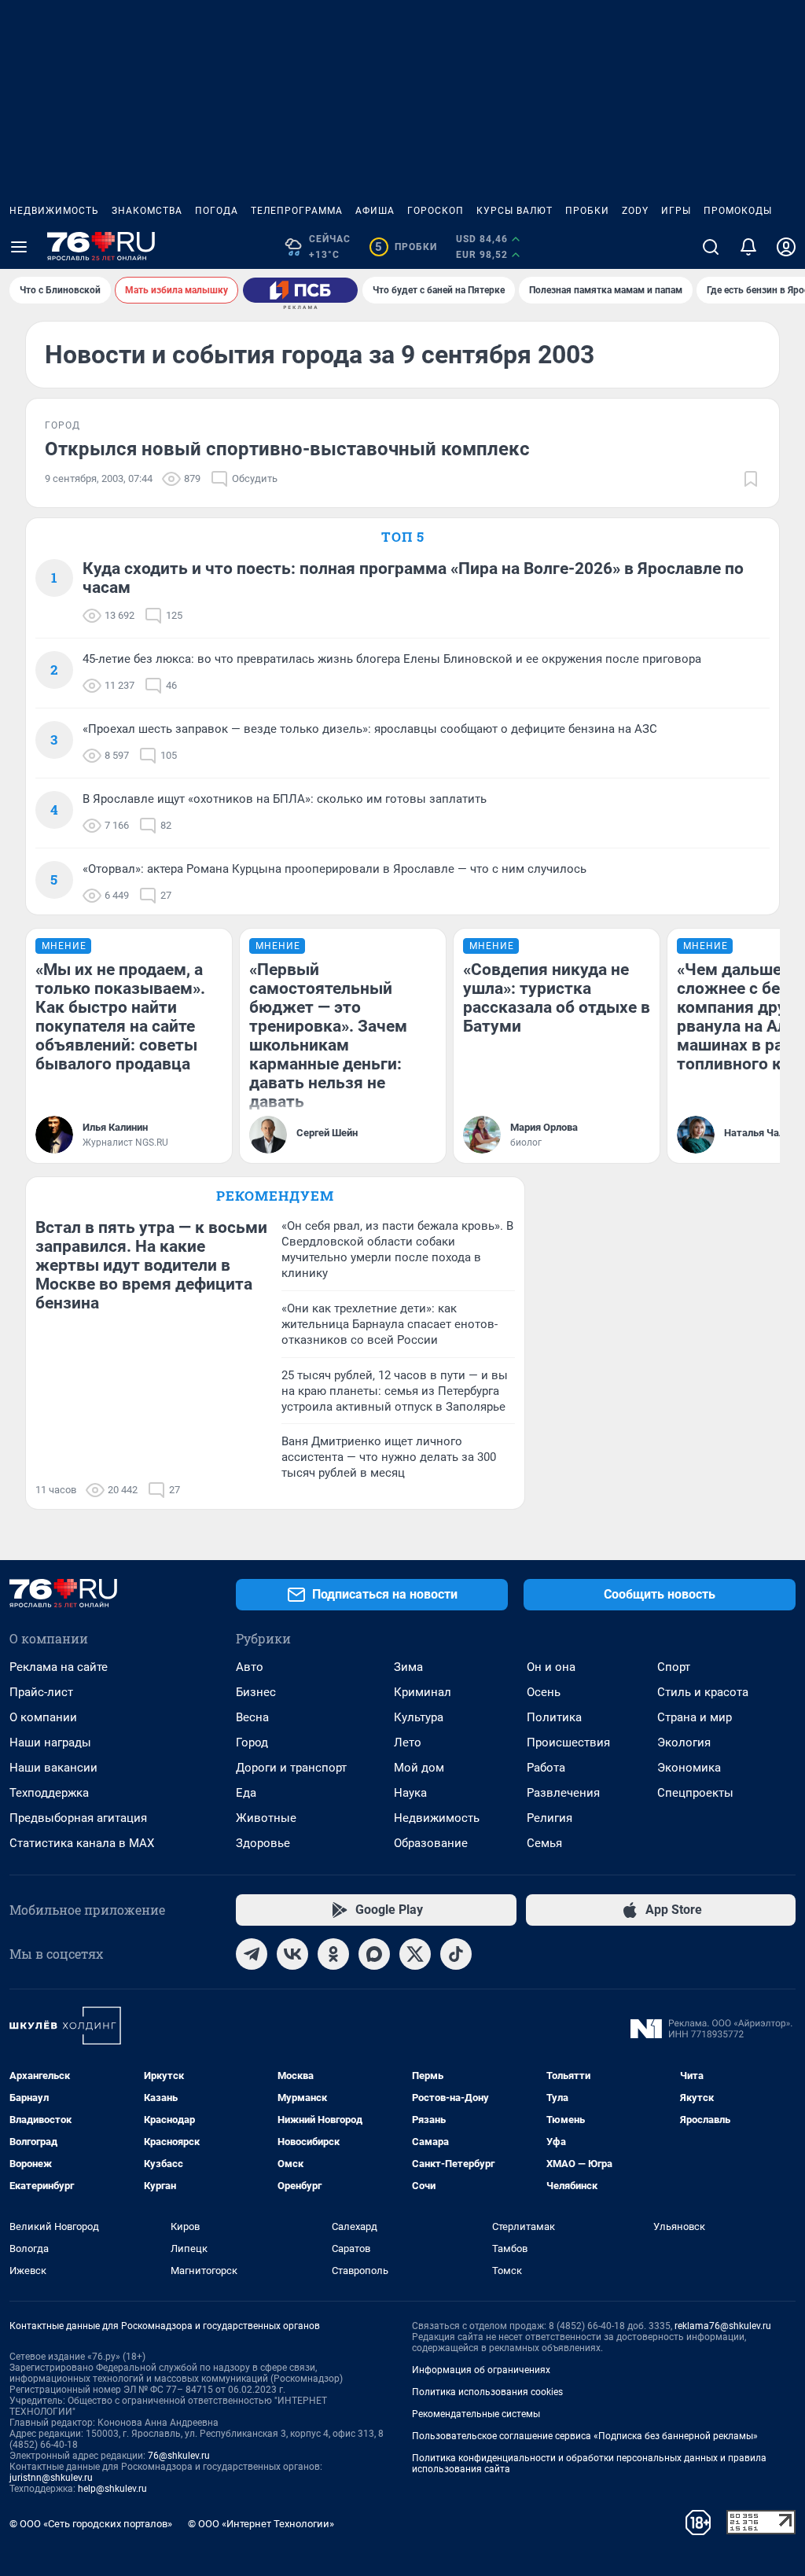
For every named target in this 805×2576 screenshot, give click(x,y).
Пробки (587, 211)
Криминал (423, 1692)
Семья (544, 1843)
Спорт (674, 1667)
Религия (550, 1818)
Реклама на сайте (59, 1667)
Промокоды (738, 211)
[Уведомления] (748, 247)
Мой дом (419, 1768)
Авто (250, 1667)
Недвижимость (54, 211)
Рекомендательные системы (476, 2414)
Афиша (375, 211)
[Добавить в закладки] (751, 479)
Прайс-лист (41, 1692)
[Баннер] (300, 290)
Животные (266, 1818)
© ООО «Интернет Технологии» (261, 2524)
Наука (410, 1793)
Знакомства (147, 211)
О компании (43, 1717)
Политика (554, 1717)
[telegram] (252, 1954)
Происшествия (568, 1742)
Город (252, 1742)
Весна (252, 1717)
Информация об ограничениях (481, 2370)
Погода (217, 211)
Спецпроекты (695, 1793)
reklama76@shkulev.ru (723, 2326)
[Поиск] (711, 247)
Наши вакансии (53, 1768)
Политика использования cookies (487, 2392)
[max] (374, 1954)
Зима (408, 1667)
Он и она (551, 1667)
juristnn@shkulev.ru (51, 2478)
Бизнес (256, 1692)
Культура (419, 1717)
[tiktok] (456, 1954)
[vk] (292, 1954)
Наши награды (50, 1742)
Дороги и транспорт (291, 1768)
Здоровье (263, 1843)
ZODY (635, 211)
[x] (415, 1954)
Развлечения (563, 1793)
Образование (431, 1843)
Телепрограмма (297, 211)
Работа (546, 1768)
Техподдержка (49, 1793)
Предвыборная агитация (78, 1818)
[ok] (333, 1954)
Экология (684, 1742)
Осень (544, 1692)
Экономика (689, 1768)
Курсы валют (515, 211)
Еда (246, 1793)
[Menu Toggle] (19, 247)
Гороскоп (436, 211)
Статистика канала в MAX (82, 1843)
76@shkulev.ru (179, 2456)
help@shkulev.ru (112, 2489)
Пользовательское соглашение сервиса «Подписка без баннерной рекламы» (585, 2436)
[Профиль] (786, 247)
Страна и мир (695, 1717)
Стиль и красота (703, 1692)
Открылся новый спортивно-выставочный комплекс (287, 449)
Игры (676, 211)
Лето (408, 1742)
